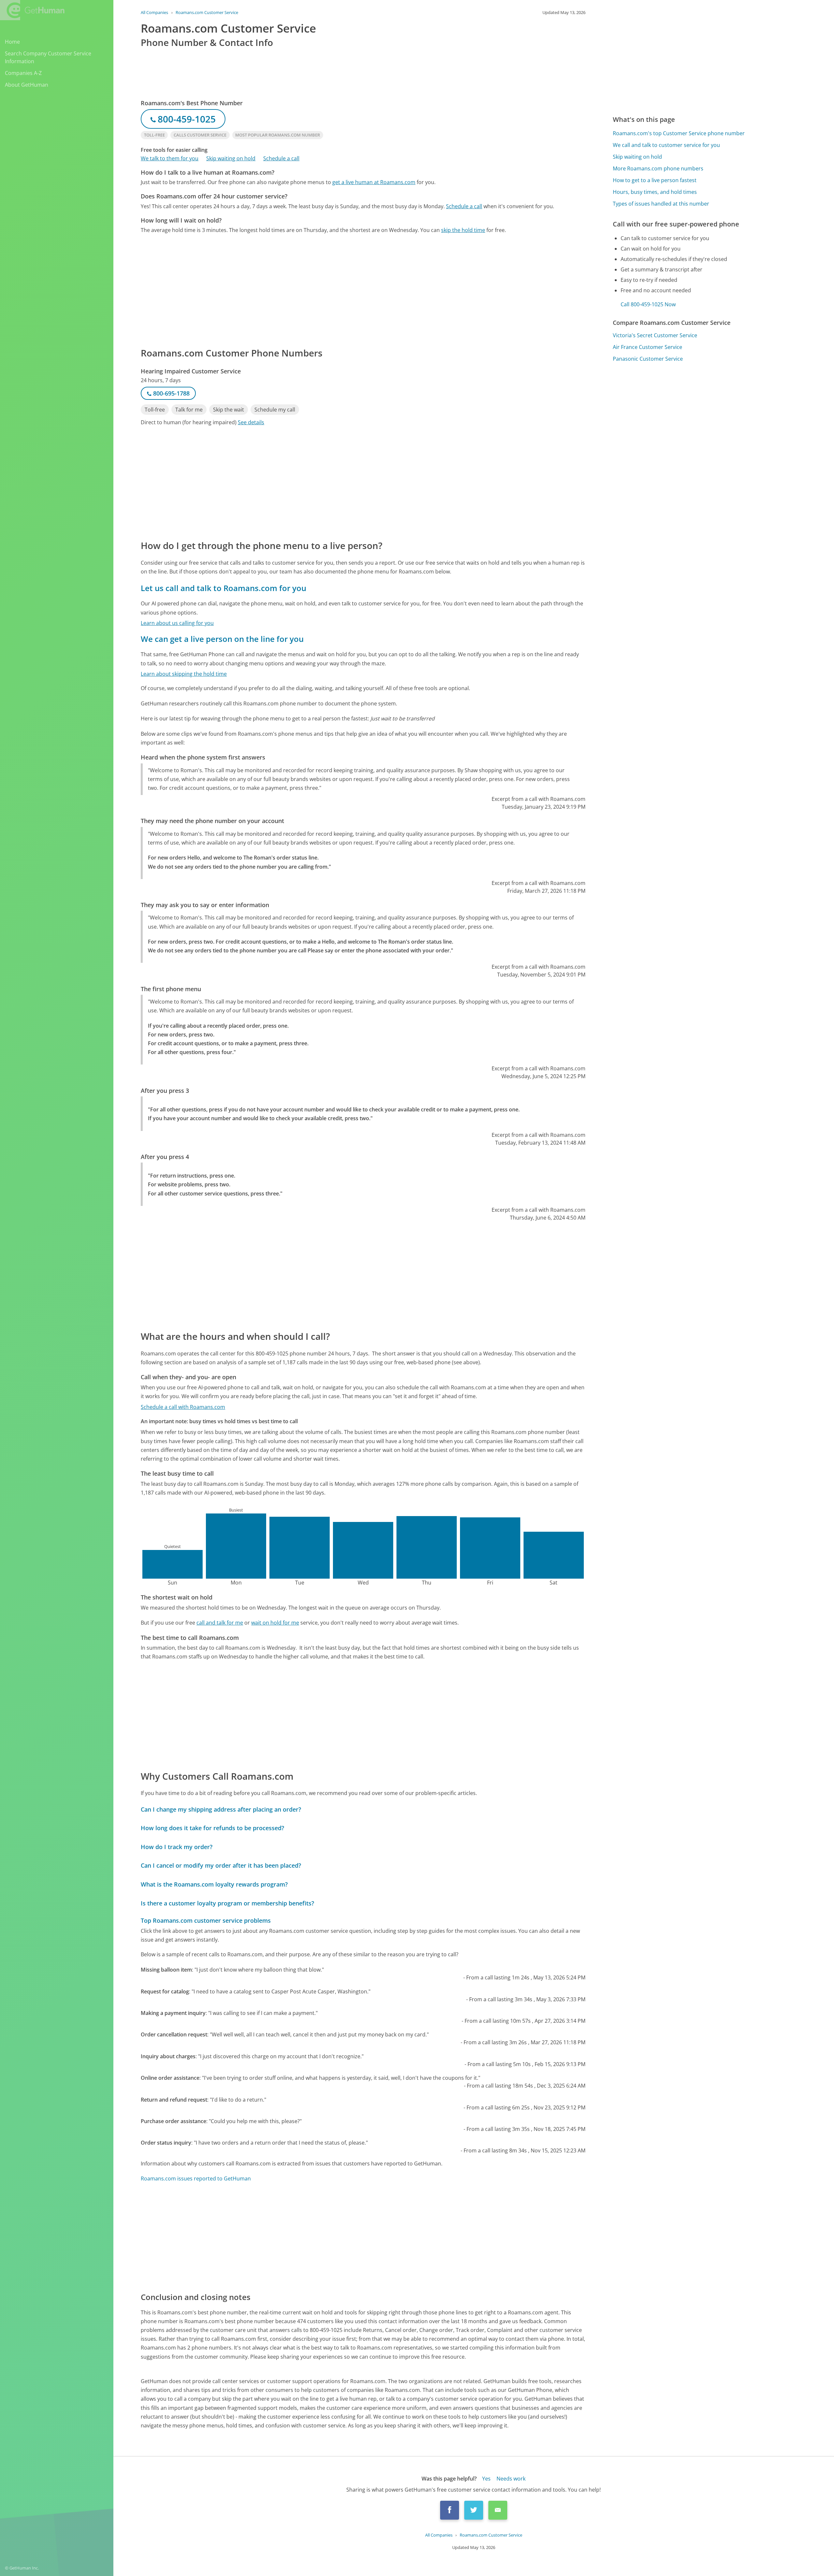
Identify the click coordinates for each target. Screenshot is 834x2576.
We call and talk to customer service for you (666, 145)
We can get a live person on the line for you (222, 639)
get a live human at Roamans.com (374, 182)
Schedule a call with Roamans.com (183, 1407)
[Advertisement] (336, 290)
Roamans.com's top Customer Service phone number (679, 133)
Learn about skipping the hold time (184, 674)
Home (12, 42)
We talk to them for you (170, 158)
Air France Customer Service (647, 347)
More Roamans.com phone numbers (658, 168)
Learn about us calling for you (177, 623)
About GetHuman (27, 85)
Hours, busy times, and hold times (655, 192)
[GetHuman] (32, 10)
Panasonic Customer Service (648, 359)
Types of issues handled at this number (661, 204)
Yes (486, 2479)
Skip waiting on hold (231, 158)
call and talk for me (220, 1623)
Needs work (511, 2479)
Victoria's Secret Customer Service (655, 335)
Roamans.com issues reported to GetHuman (196, 2178)
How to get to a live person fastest (655, 180)
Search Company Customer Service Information (48, 57)
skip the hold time (463, 230)
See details (251, 422)
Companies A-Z (23, 73)
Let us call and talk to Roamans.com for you (223, 588)
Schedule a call (281, 158)
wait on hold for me (275, 1623)
